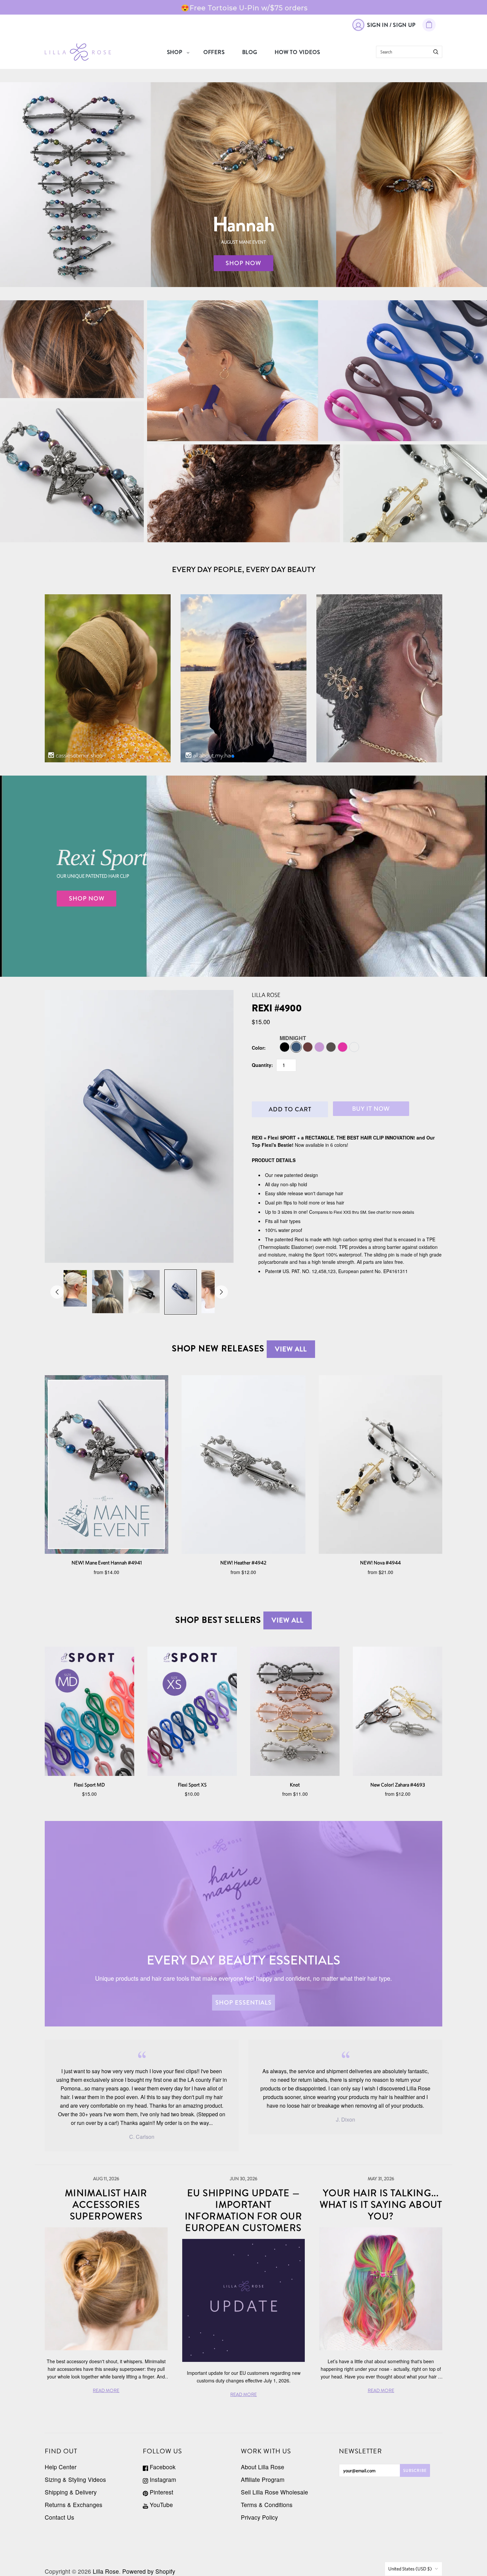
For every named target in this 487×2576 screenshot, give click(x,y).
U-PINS (243, 493)
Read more (245, 7)
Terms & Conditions (267, 2505)
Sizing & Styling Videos (75, 2479)
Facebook (162, 2467)
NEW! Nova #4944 (380, 1563)
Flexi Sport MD (89, 1785)
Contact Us (59, 2517)
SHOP (175, 52)
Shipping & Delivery (71, 2492)
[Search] (436, 52)
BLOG (250, 52)
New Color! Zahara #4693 (398, 1785)
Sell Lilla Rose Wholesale (274, 2492)
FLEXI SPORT (317, 365)
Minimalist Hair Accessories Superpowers (106, 2205)
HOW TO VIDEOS (297, 52)
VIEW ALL (291, 1349)
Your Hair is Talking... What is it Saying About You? (381, 2205)
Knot (295, 1785)
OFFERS (214, 52)
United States (410, 2569)
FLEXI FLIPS (72, 349)
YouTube (161, 2505)
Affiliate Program (263, 2479)
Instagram (162, 2479)
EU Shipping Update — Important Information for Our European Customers (244, 2211)
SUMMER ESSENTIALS (317, 380)
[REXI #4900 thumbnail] (71, 1288)
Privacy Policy (259, 2517)
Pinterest (161, 2492)
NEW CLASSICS (415, 493)
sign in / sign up (391, 25)
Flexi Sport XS (192, 1785)
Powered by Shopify (149, 2571)
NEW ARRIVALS (72, 472)
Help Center (61, 2467)
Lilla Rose (266, 995)
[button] (233, 756)
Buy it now (371, 1109)
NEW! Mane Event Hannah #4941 (107, 1563)
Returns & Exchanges (74, 2505)
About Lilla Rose (263, 2467)
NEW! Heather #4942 (243, 1563)
